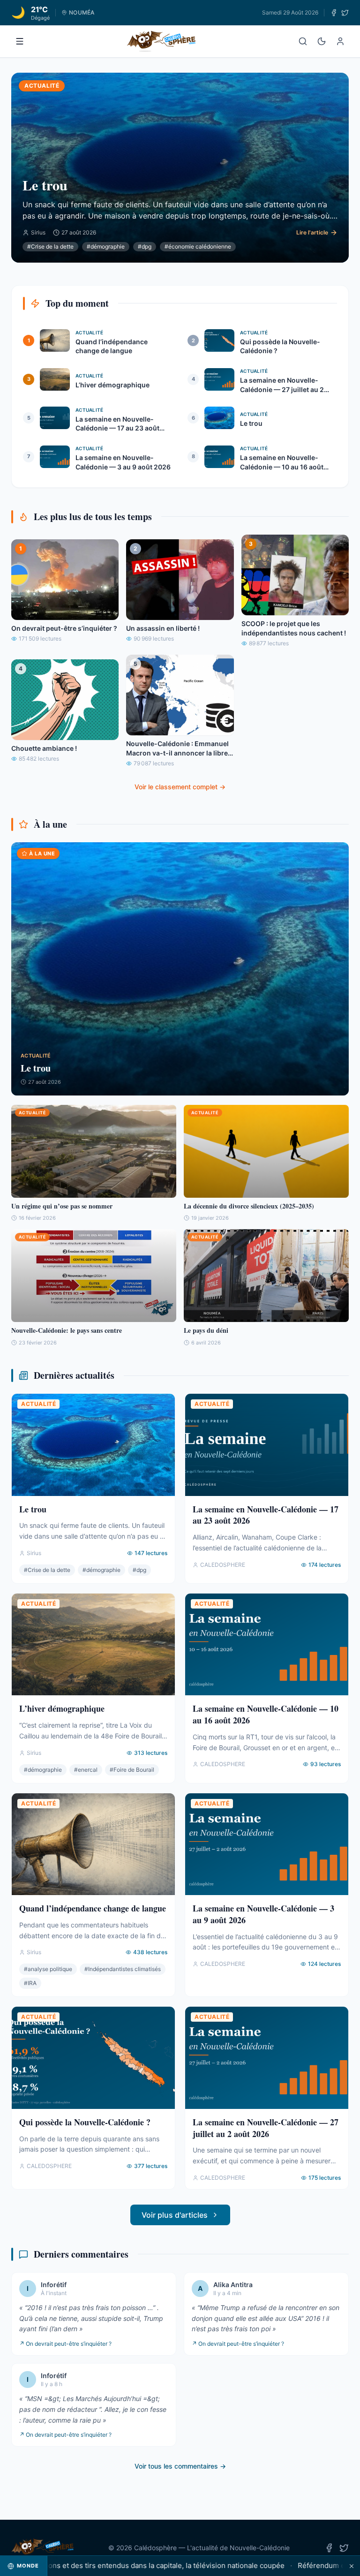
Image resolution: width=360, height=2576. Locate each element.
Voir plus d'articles (175, 2215)
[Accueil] (161, 41)
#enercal (86, 1770)
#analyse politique (48, 1969)
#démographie (106, 246)
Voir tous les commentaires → (180, 2466)
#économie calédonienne (198, 246)
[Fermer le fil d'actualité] (352, 2566)
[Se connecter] (340, 41)
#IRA (30, 1983)
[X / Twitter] (345, 13)
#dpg (145, 246)
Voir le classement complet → (180, 787)
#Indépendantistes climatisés (123, 1969)
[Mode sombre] (322, 41)
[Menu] (20, 41)
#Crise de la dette (50, 246)
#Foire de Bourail (132, 1770)
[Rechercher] (303, 41)
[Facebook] (334, 13)
